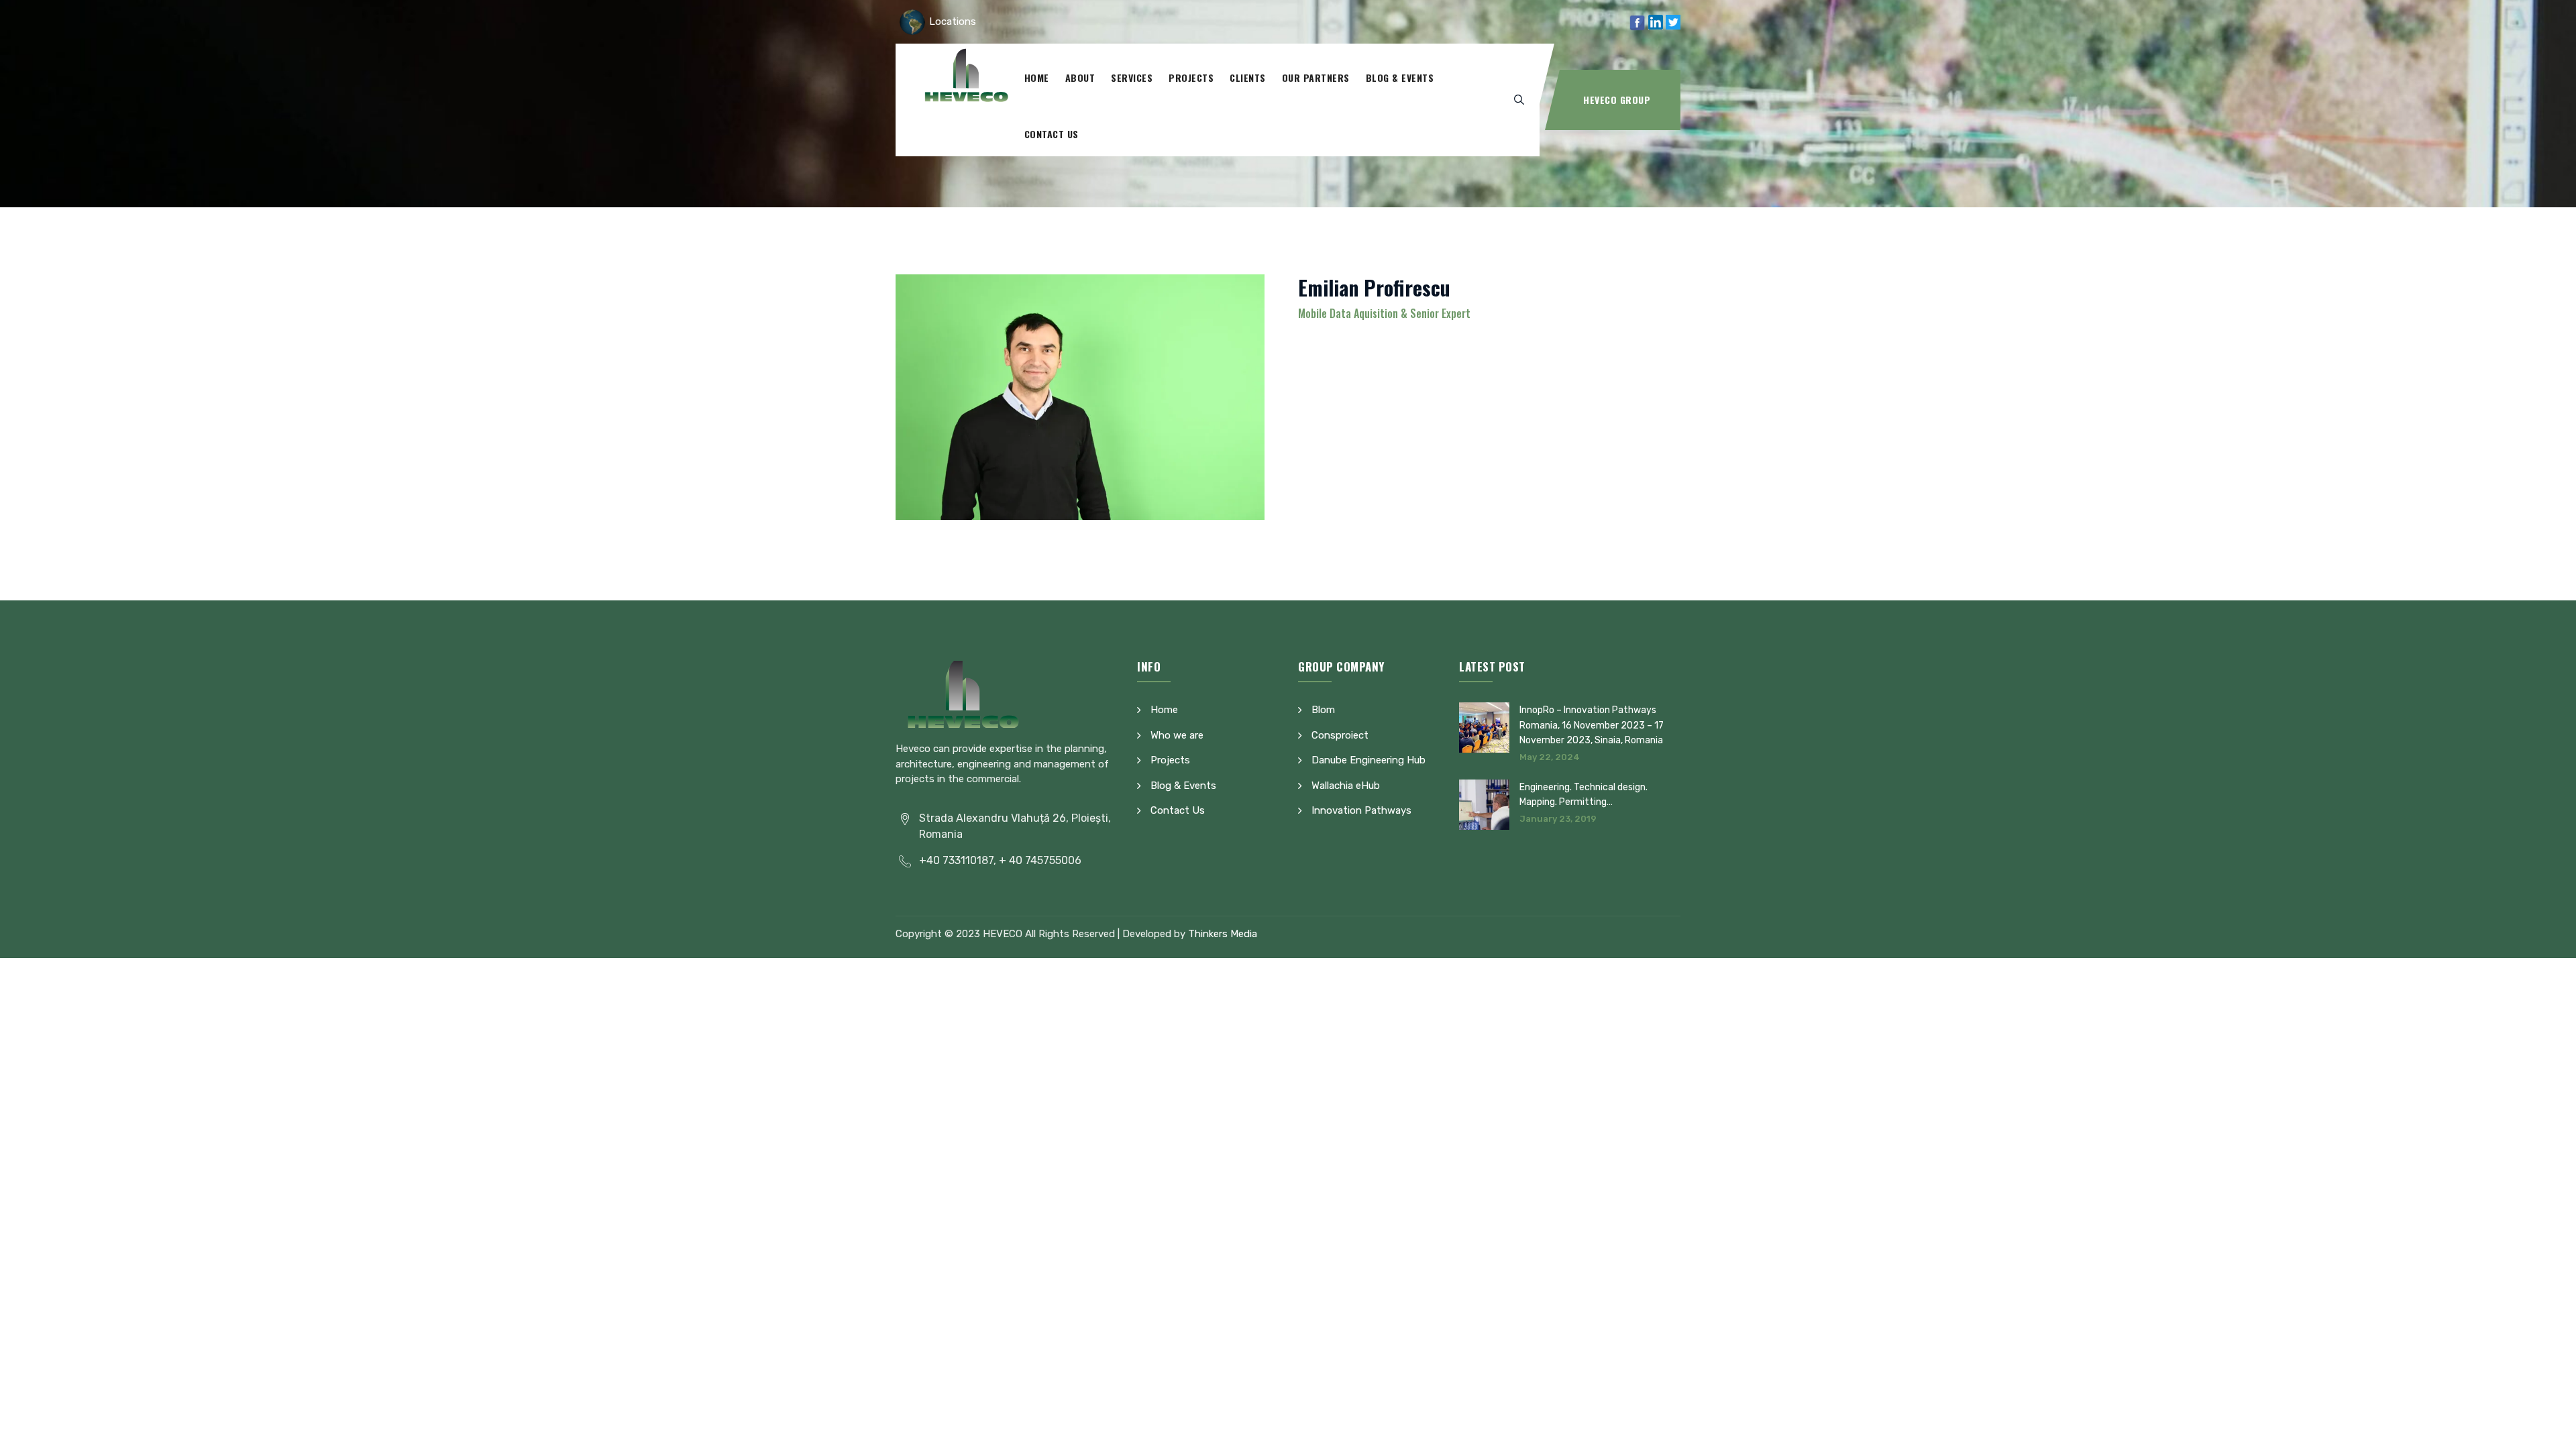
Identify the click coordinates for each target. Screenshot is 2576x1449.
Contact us (1052, 134)
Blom (1323, 710)
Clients (1248, 77)
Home (1037, 77)
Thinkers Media (1223, 934)
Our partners (1316, 77)
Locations (953, 21)
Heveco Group (1617, 100)
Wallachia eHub (1346, 786)
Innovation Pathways (1361, 810)
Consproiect (1340, 735)
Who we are (1177, 735)
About (1080, 77)
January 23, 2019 (1558, 819)
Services (1132, 77)
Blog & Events (1400, 77)
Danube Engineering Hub (1368, 760)
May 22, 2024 (1550, 757)
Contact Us (1178, 810)
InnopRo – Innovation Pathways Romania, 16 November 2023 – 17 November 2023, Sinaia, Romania (1592, 725)
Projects (1191, 77)
